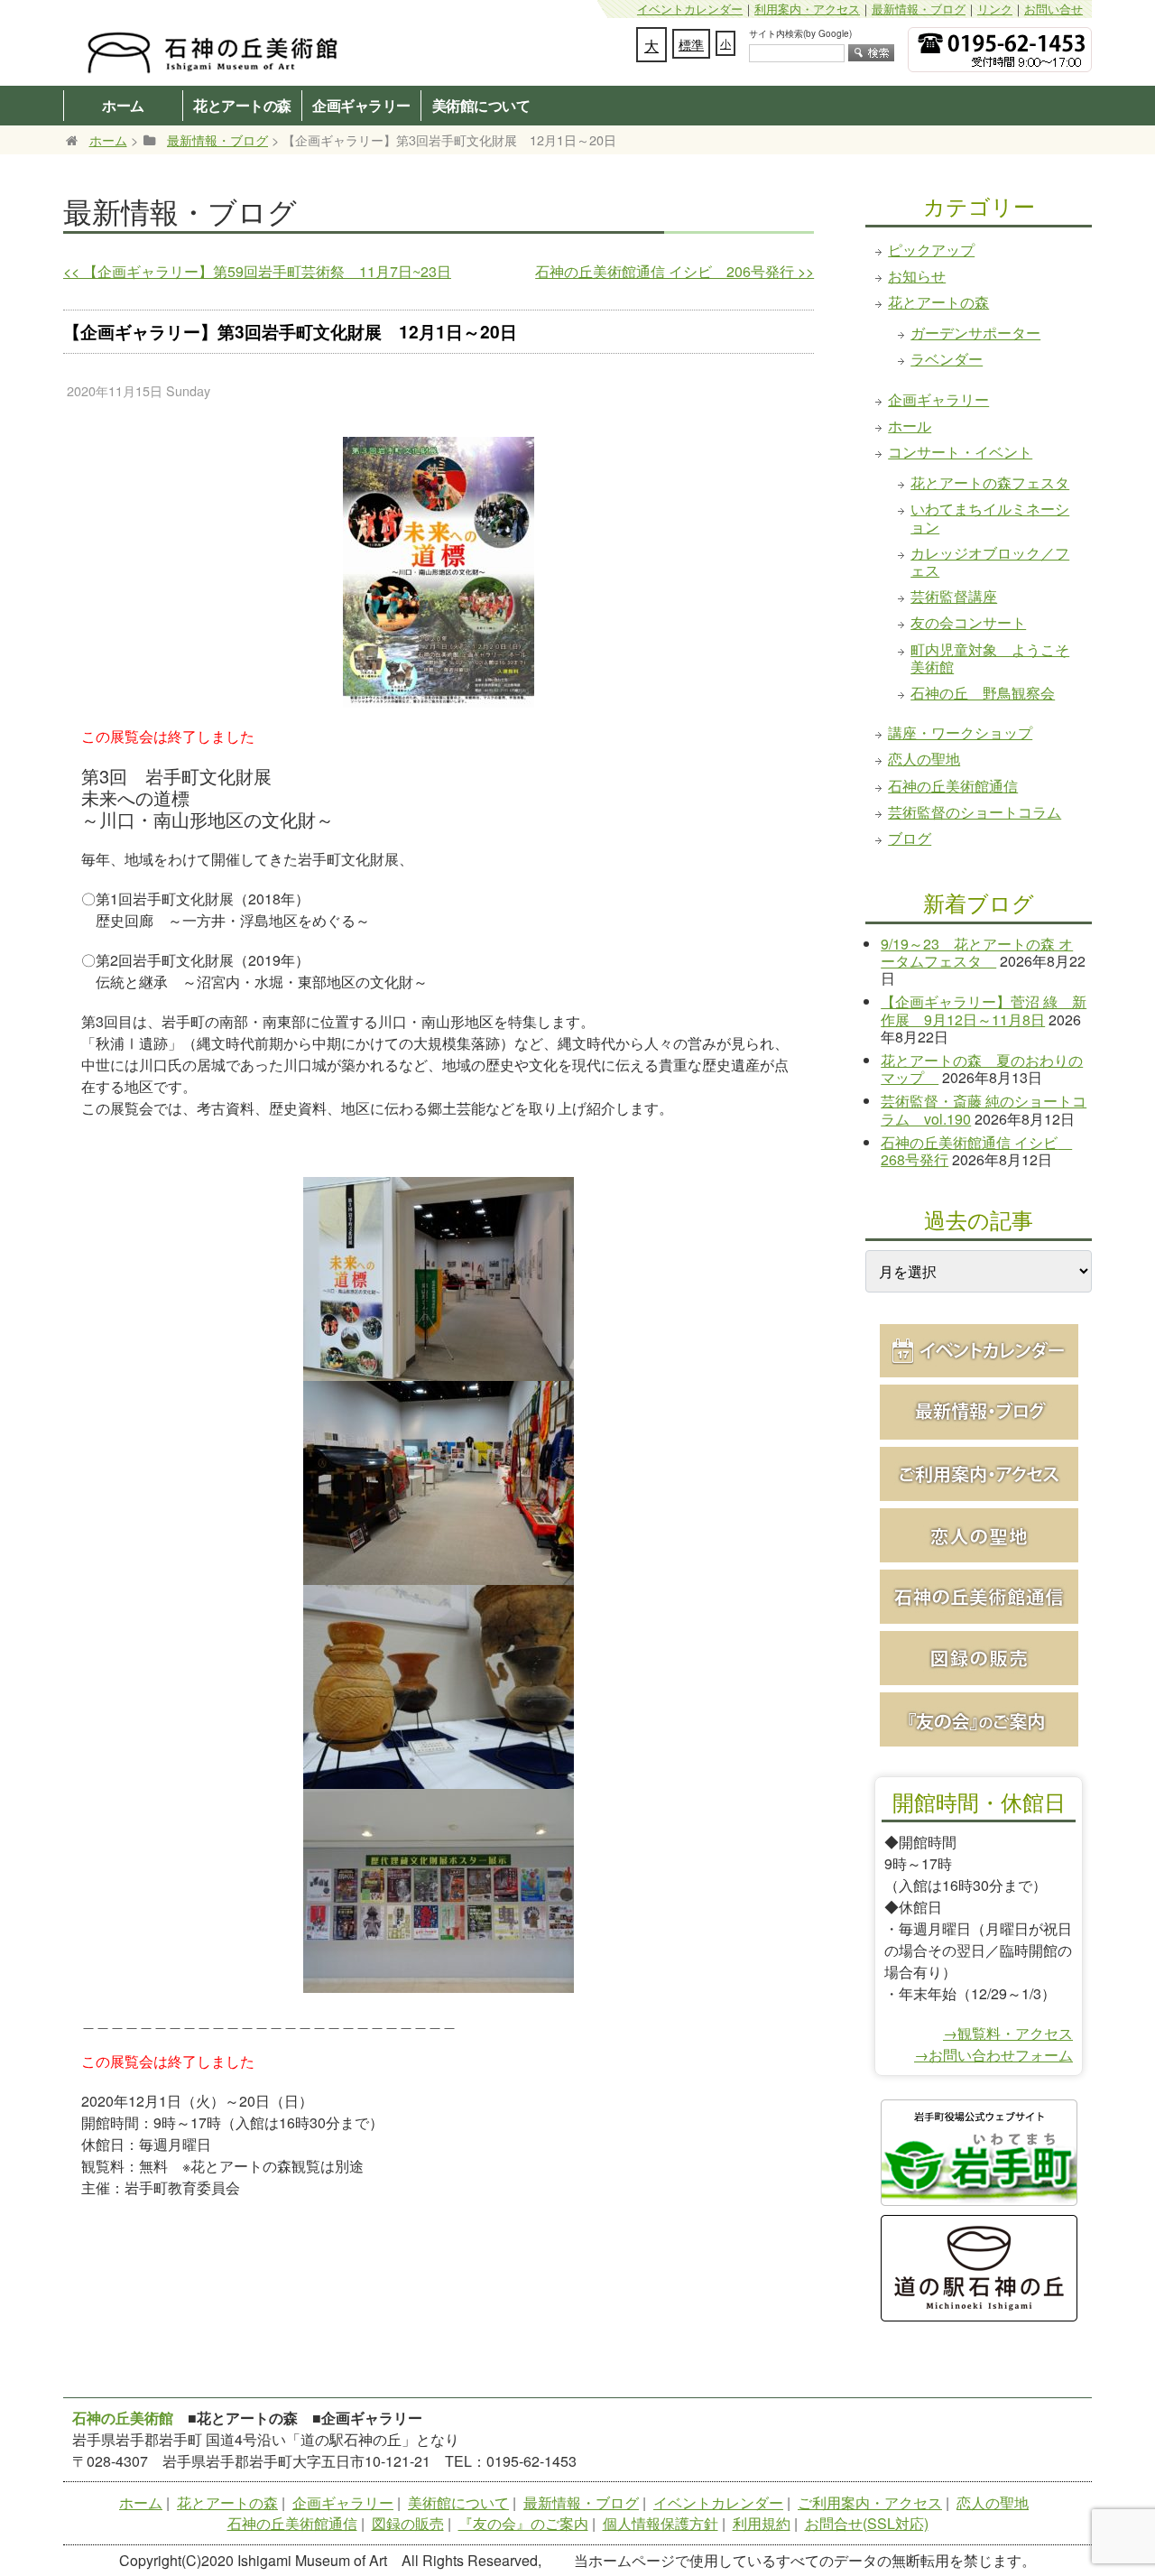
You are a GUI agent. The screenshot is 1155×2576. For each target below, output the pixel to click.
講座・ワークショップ (960, 732)
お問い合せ (1053, 9)
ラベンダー (947, 359)
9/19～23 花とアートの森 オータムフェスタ (977, 952)
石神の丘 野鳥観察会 (983, 693)
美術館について (481, 105)
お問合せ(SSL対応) (867, 2523)
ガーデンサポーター (975, 333)
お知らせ (917, 276)
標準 (691, 44)
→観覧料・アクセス (1008, 2033)
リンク (995, 9)
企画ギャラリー (361, 105)
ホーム (123, 105)
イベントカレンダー (690, 9)
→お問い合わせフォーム (993, 2055)
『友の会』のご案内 (523, 2523)
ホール (910, 426)
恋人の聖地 (924, 759)
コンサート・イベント (960, 452)
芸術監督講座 (954, 596)
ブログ (910, 838)
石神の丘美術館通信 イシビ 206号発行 (675, 271)
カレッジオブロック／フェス (990, 561)
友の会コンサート (968, 622)
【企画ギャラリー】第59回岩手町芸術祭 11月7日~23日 (257, 271)
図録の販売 (408, 2523)
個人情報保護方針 (661, 2523)
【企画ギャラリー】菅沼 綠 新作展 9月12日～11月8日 (984, 1010)
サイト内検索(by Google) (800, 33)
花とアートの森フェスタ (990, 482)
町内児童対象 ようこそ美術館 (990, 658)
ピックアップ (931, 250)
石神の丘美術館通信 (953, 786)
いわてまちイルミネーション (990, 517)
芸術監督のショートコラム (975, 812)
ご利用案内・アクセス (870, 2502)
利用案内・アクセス (807, 9)
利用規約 (762, 2523)
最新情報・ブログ (919, 9)
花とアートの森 (242, 105)
